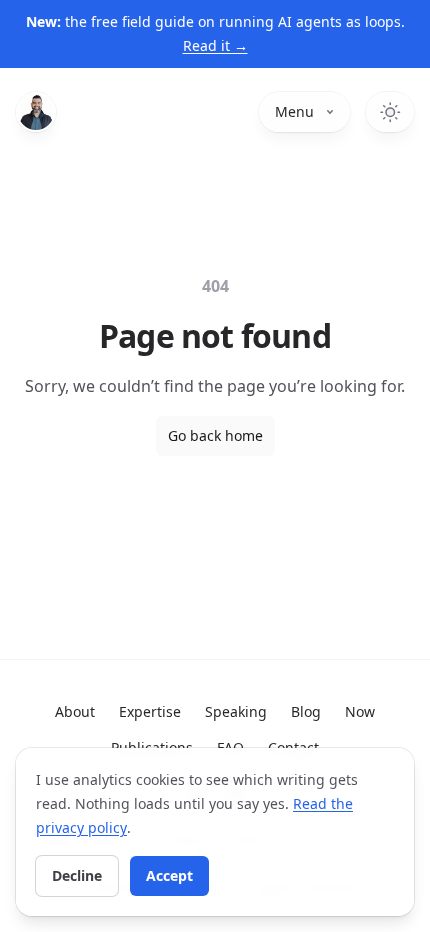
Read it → (215, 45)
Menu (294, 111)
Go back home (215, 435)
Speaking (236, 711)
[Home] (36, 112)
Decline (77, 875)
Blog (306, 711)
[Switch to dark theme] (390, 112)
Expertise (150, 711)
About (75, 711)
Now (360, 711)
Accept (169, 875)
